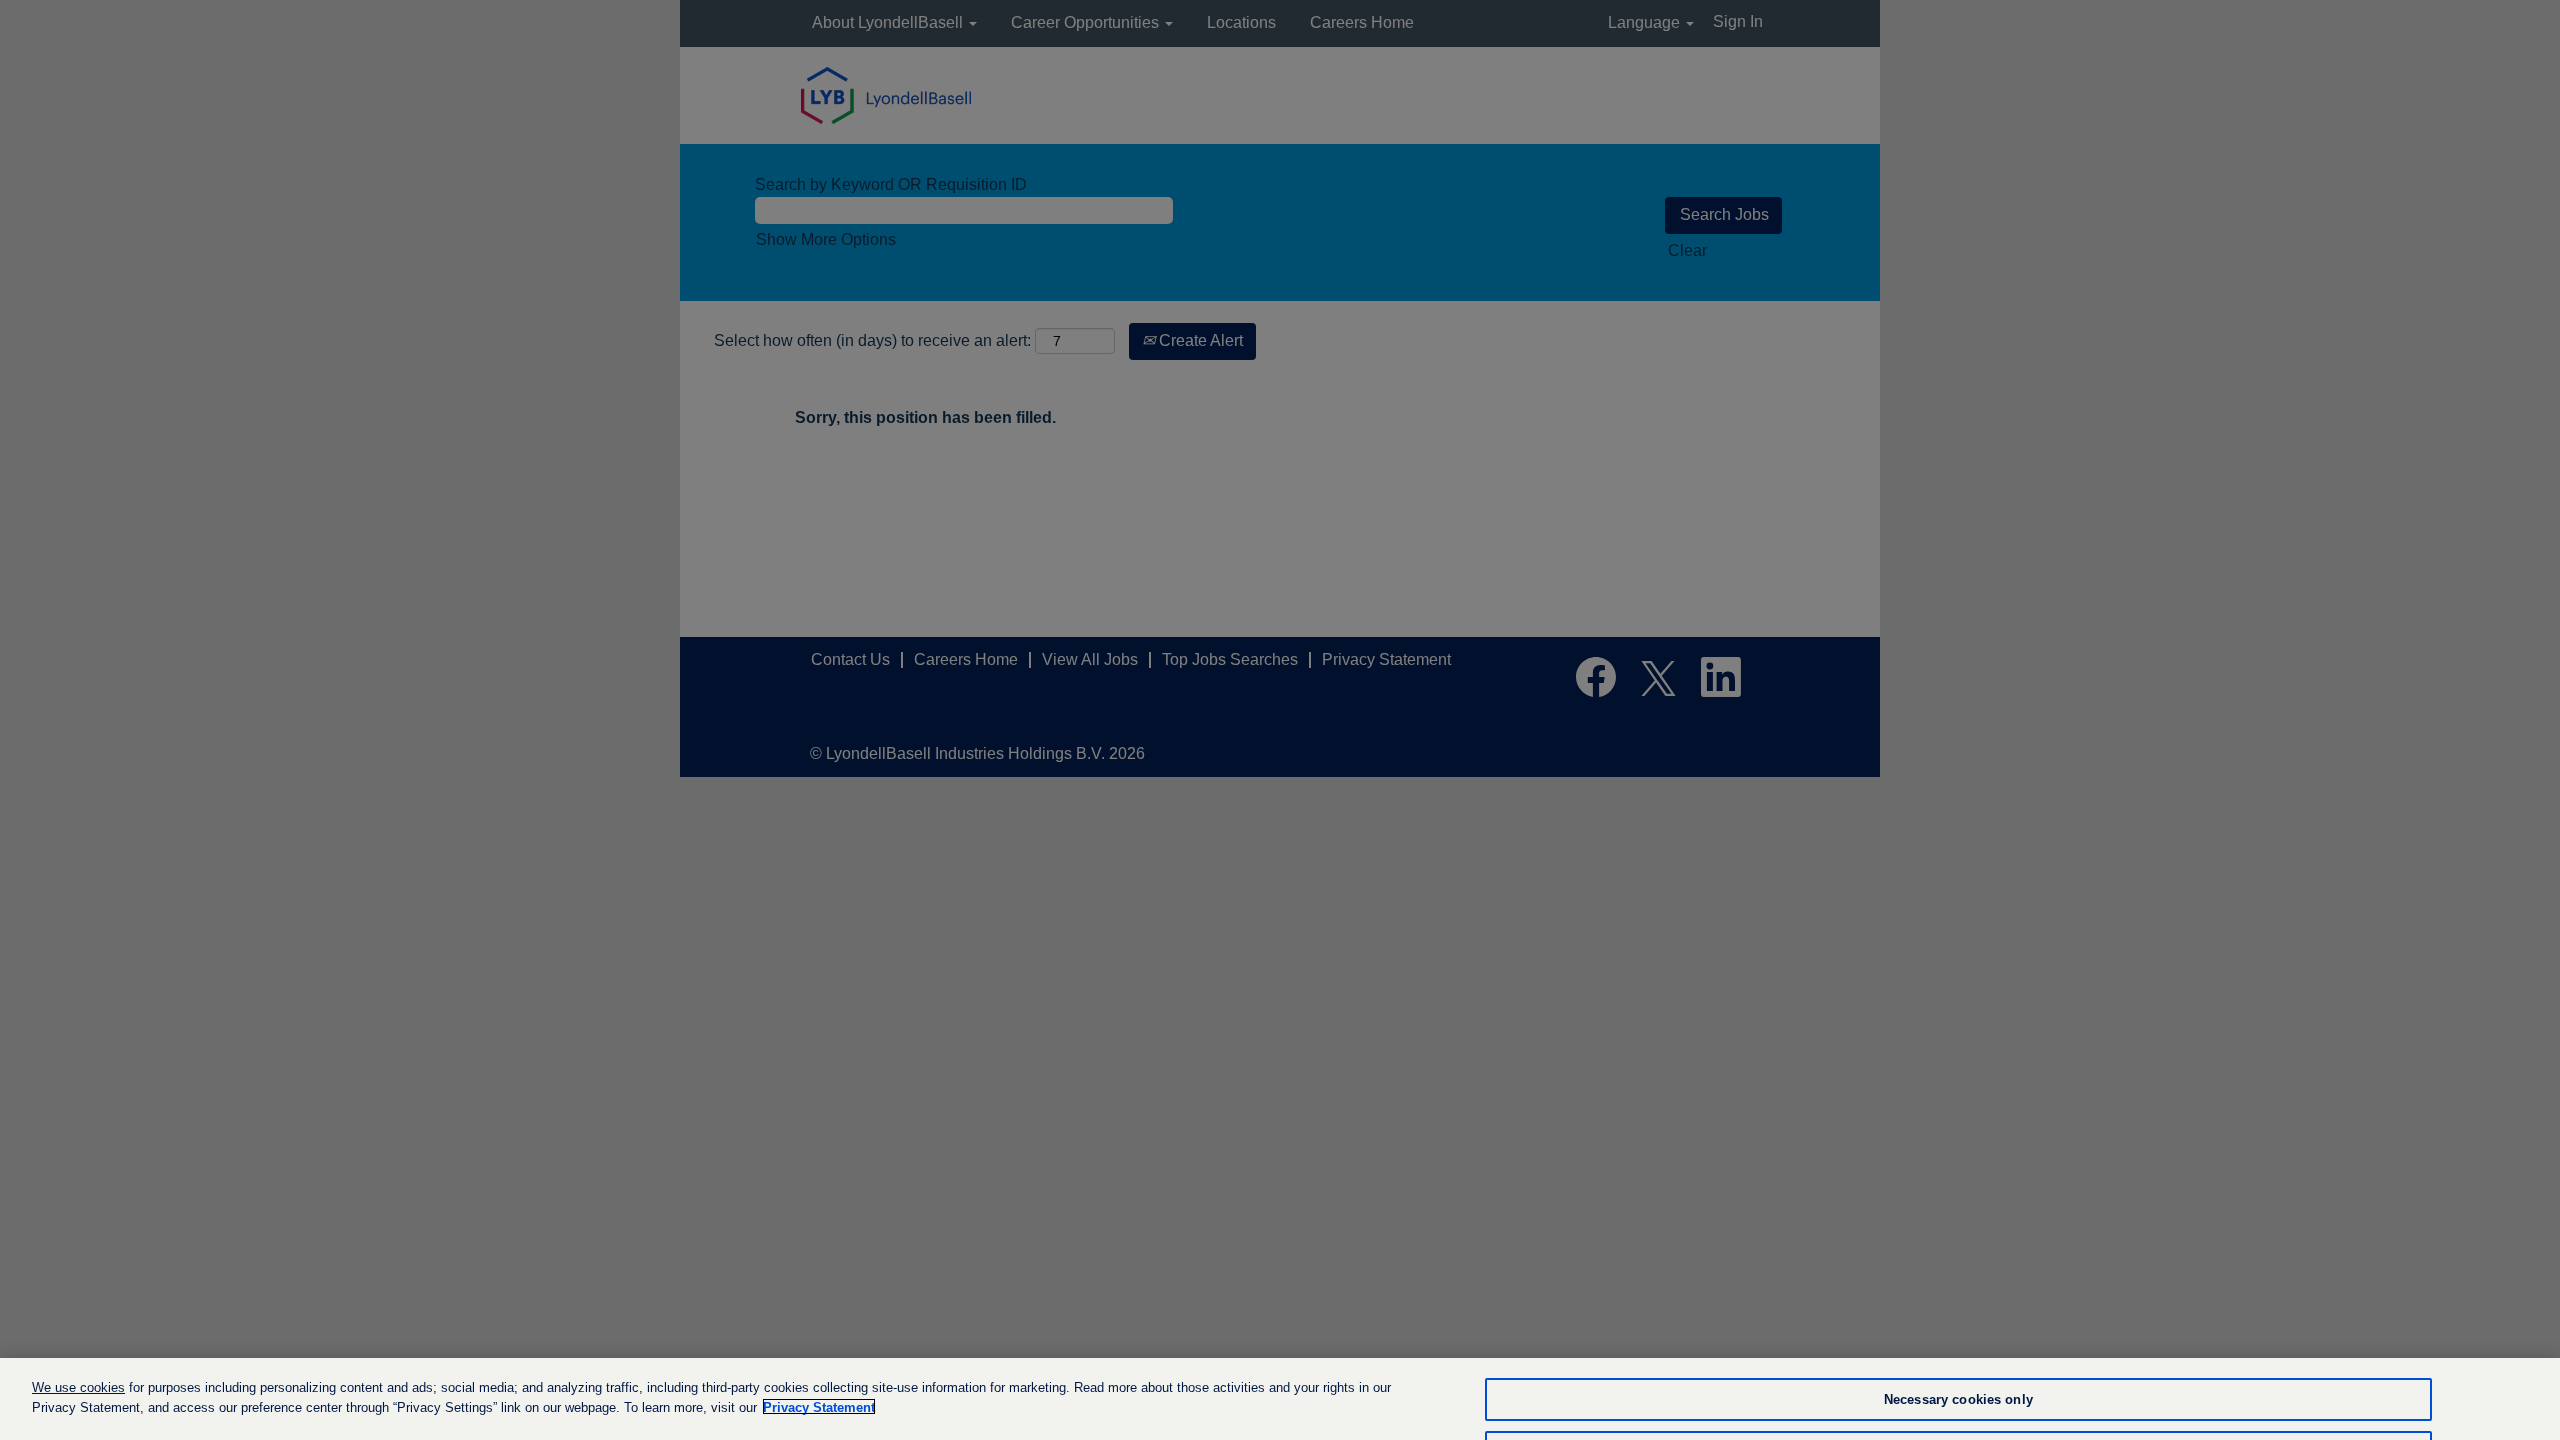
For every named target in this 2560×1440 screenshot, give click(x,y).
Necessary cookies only (1958, 1399)
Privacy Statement (819, 1406)
